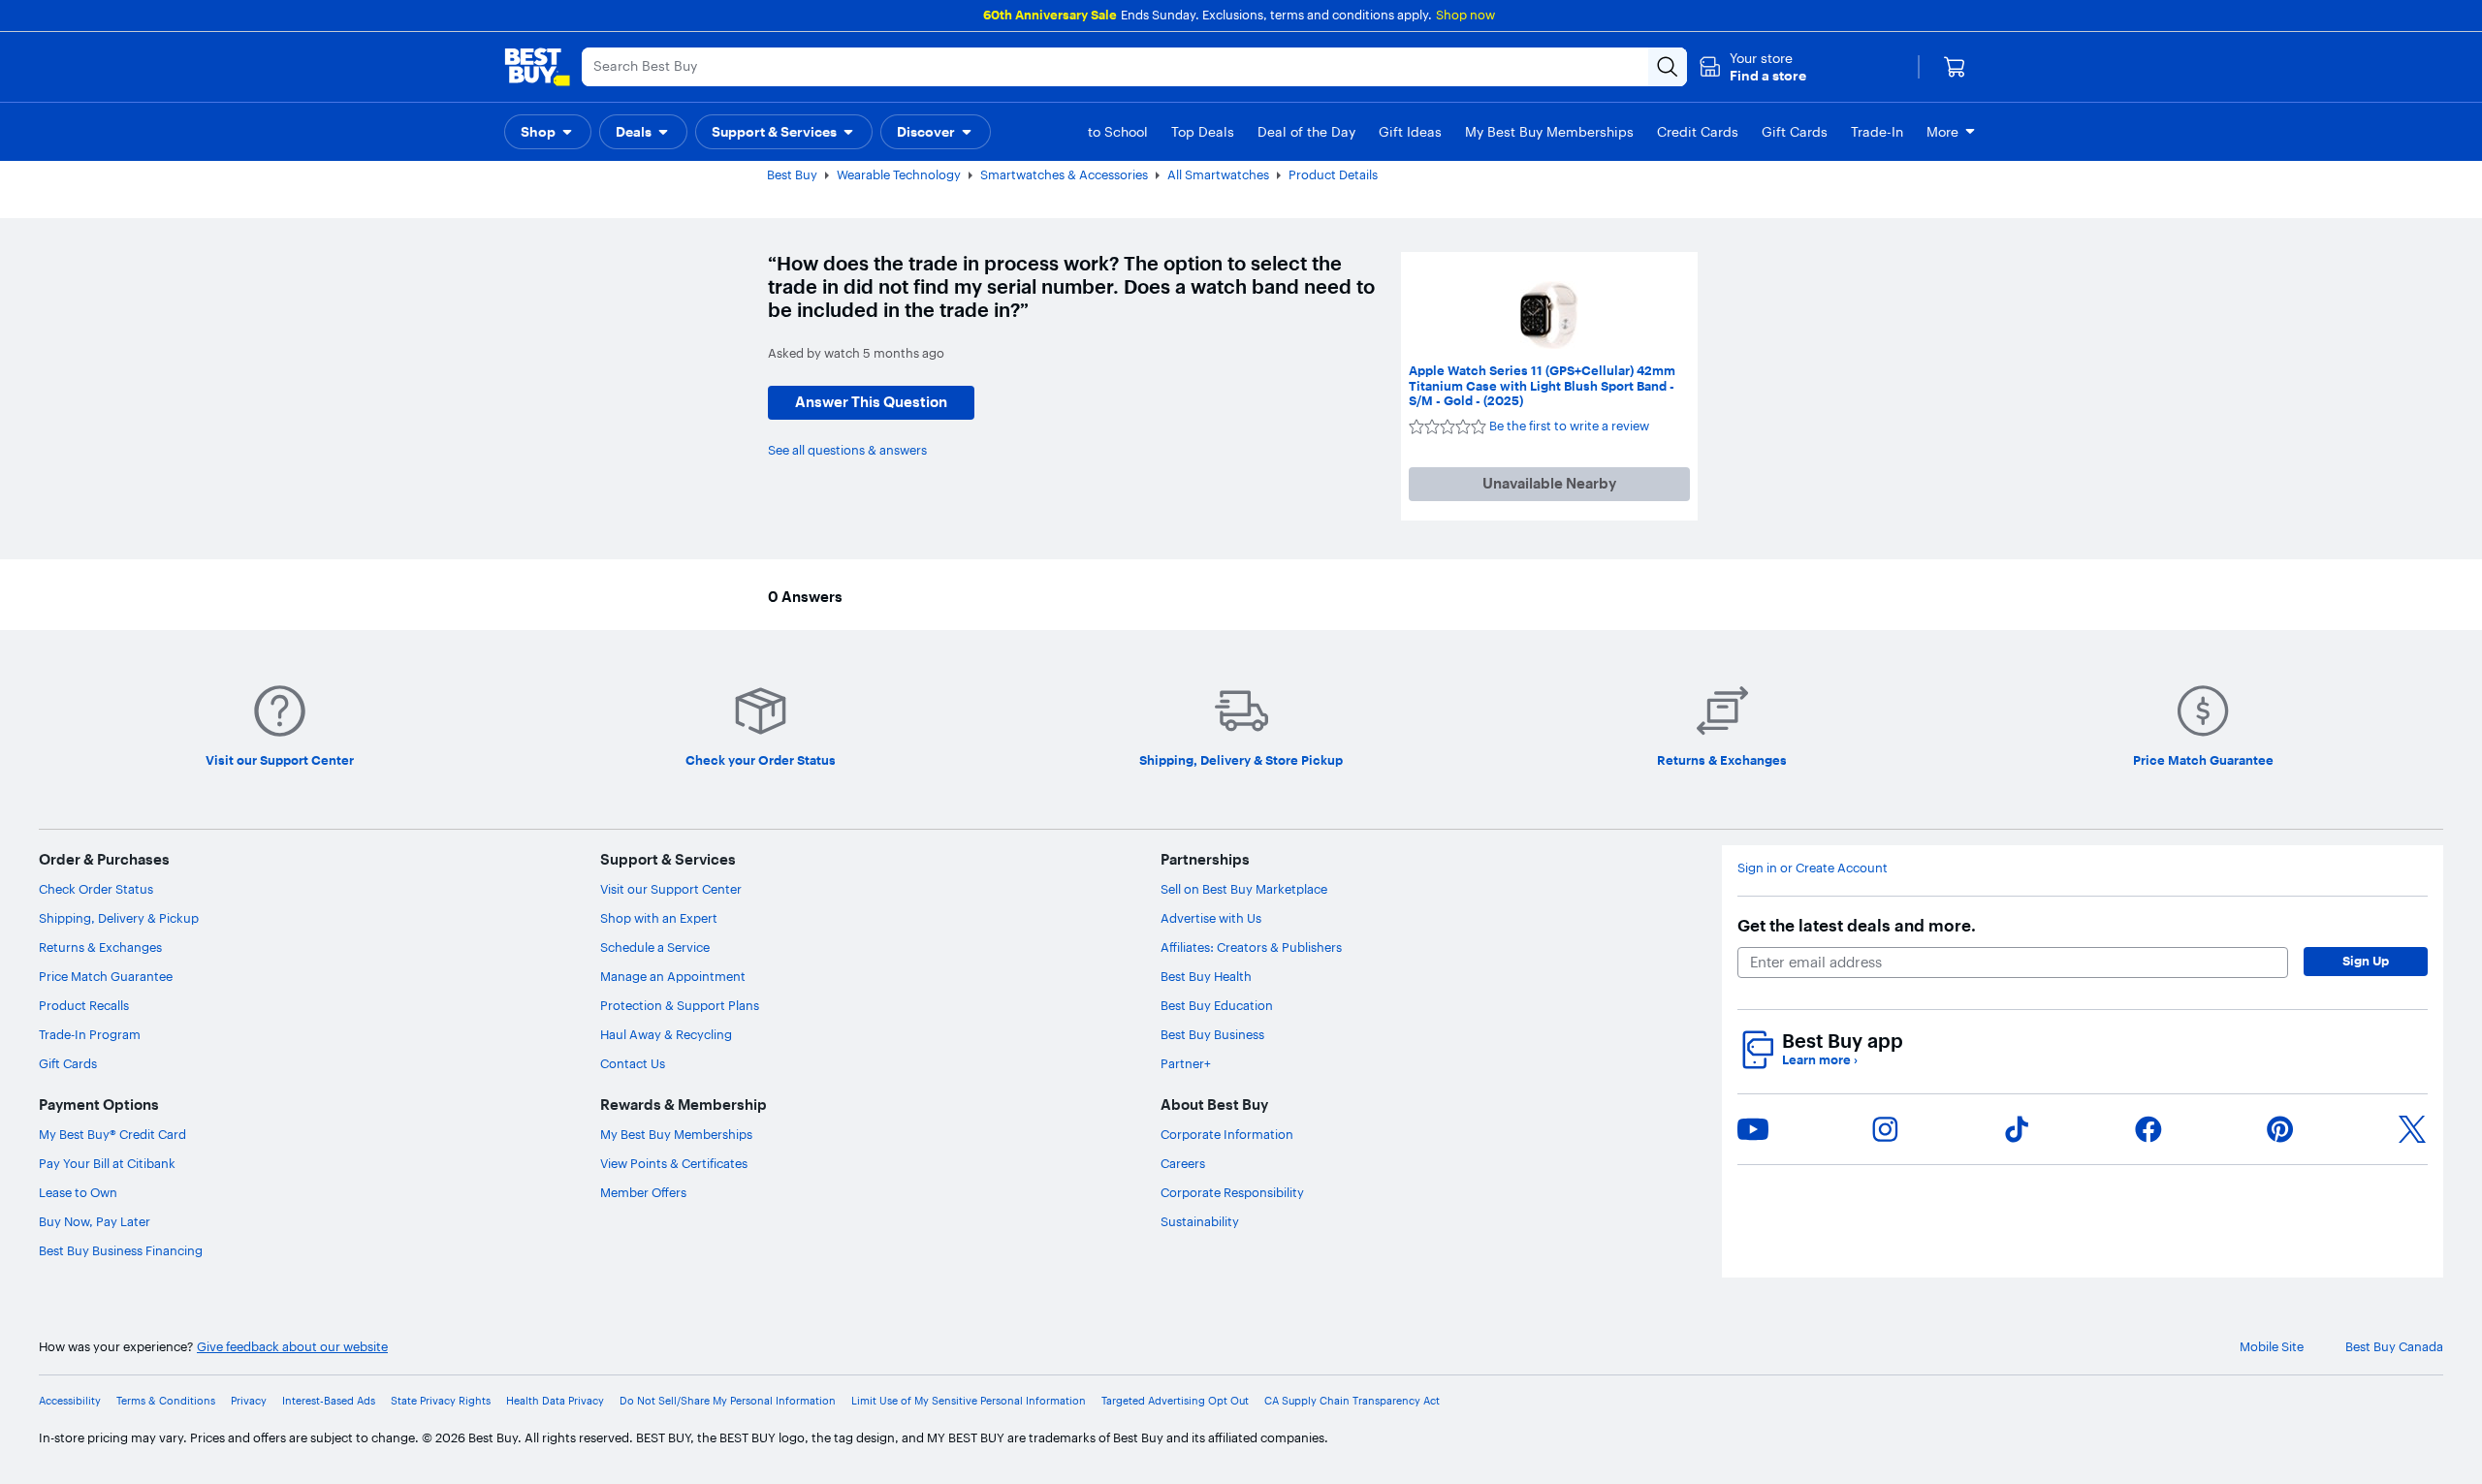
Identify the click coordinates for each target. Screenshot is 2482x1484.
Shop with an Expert (659, 918)
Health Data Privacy (555, 1401)
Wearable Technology (899, 174)
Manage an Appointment (673, 976)
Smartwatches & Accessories (1064, 174)
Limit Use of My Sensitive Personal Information (969, 1401)
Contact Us (633, 1063)
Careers (1183, 1163)
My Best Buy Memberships (676, 1134)
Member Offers (643, 1192)
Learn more (1820, 1060)
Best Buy (792, 174)
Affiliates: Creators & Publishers (1251, 947)
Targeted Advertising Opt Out (1175, 1401)
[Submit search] (1668, 67)
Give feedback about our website (292, 1347)
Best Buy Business (1212, 1034)
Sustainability (1200, 1221)
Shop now (1465, 15)
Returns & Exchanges (100, 947)
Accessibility (70, 1401)
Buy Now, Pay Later (95, 1221)
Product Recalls (84, 1005)
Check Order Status (96, 889)
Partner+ (1186, 1063)
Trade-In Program (90, 1034)
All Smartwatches (1218, 174)
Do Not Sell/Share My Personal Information (728, 1401)
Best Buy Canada (2394, 1347)
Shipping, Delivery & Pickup (119, 918)
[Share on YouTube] (1753, 1129)
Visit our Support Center (671, 889)
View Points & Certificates (674, 1163)
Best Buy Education (1217, 1005)
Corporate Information (1227, 1134)
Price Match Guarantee (106, 976)
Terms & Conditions (166, 1401)
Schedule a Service (655, 947)
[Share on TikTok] (2017, 1129)
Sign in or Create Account (1813, 868)
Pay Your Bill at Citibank (107, 1163)
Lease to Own (78, 1192)
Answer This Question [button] (871, 402)
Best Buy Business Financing (121, 1250)
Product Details (1333, 174)
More (1942, 132)
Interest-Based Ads (329, 1401)
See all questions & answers (847, 450)
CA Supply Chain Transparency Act (1352, 1401)
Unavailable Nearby (1549, 483)
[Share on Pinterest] (2280, 1129)
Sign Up (2366, 961)
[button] (1752, 67)
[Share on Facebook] (2148, 1129)
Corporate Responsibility (1232, 1192)
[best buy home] (537, 67)
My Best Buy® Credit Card (112, 1134)
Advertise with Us (1211, 918)
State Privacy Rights (441, 1401)
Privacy (249, 1401)
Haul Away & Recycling (666, 1034)
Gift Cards (68, 1063)
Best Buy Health (1206, 976)
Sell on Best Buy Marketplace (1244, 889)
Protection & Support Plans (680, 1005)
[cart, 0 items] (1955, 67)
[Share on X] (2412, 1129)
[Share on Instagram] (1885, 1129)
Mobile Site (2272, 1347)
